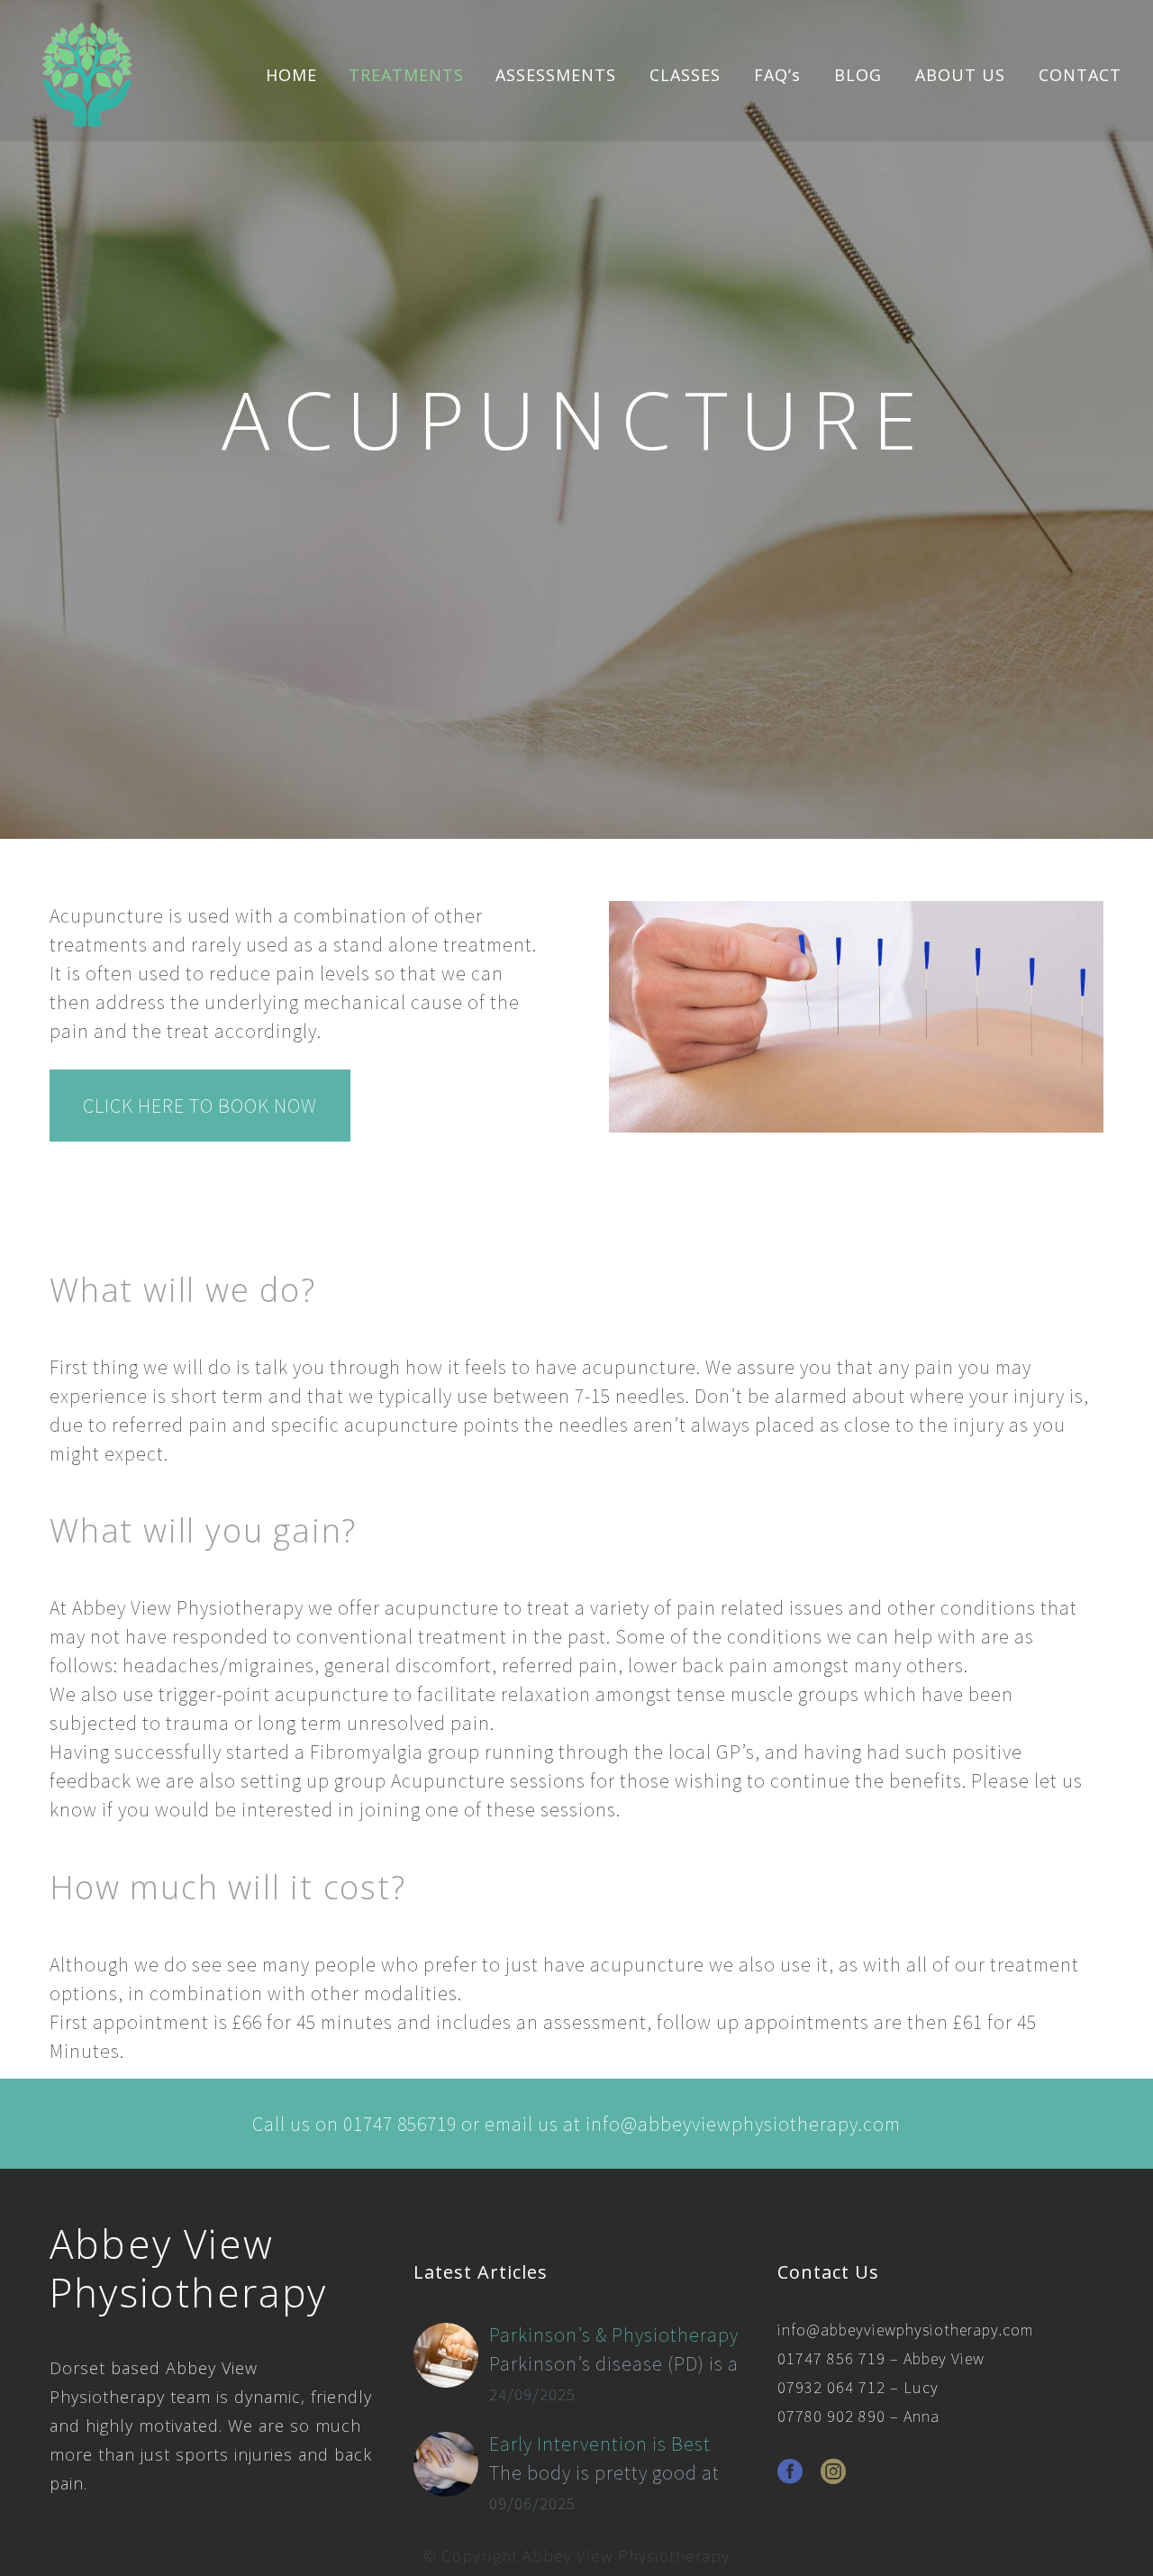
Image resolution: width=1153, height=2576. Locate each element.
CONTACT (1080, 75)
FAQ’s (777, 75)
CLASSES (685, 75)
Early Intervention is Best (600, 2444)
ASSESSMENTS (556, 75)
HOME (291, 75)
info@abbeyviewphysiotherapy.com (905, 2330)
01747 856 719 (831, 2358)
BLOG (858, 75)
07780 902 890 (831, 2416)
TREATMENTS (406, 75)
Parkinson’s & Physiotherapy (614, 2335)
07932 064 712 (831, 2387)
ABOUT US (960, 75)
